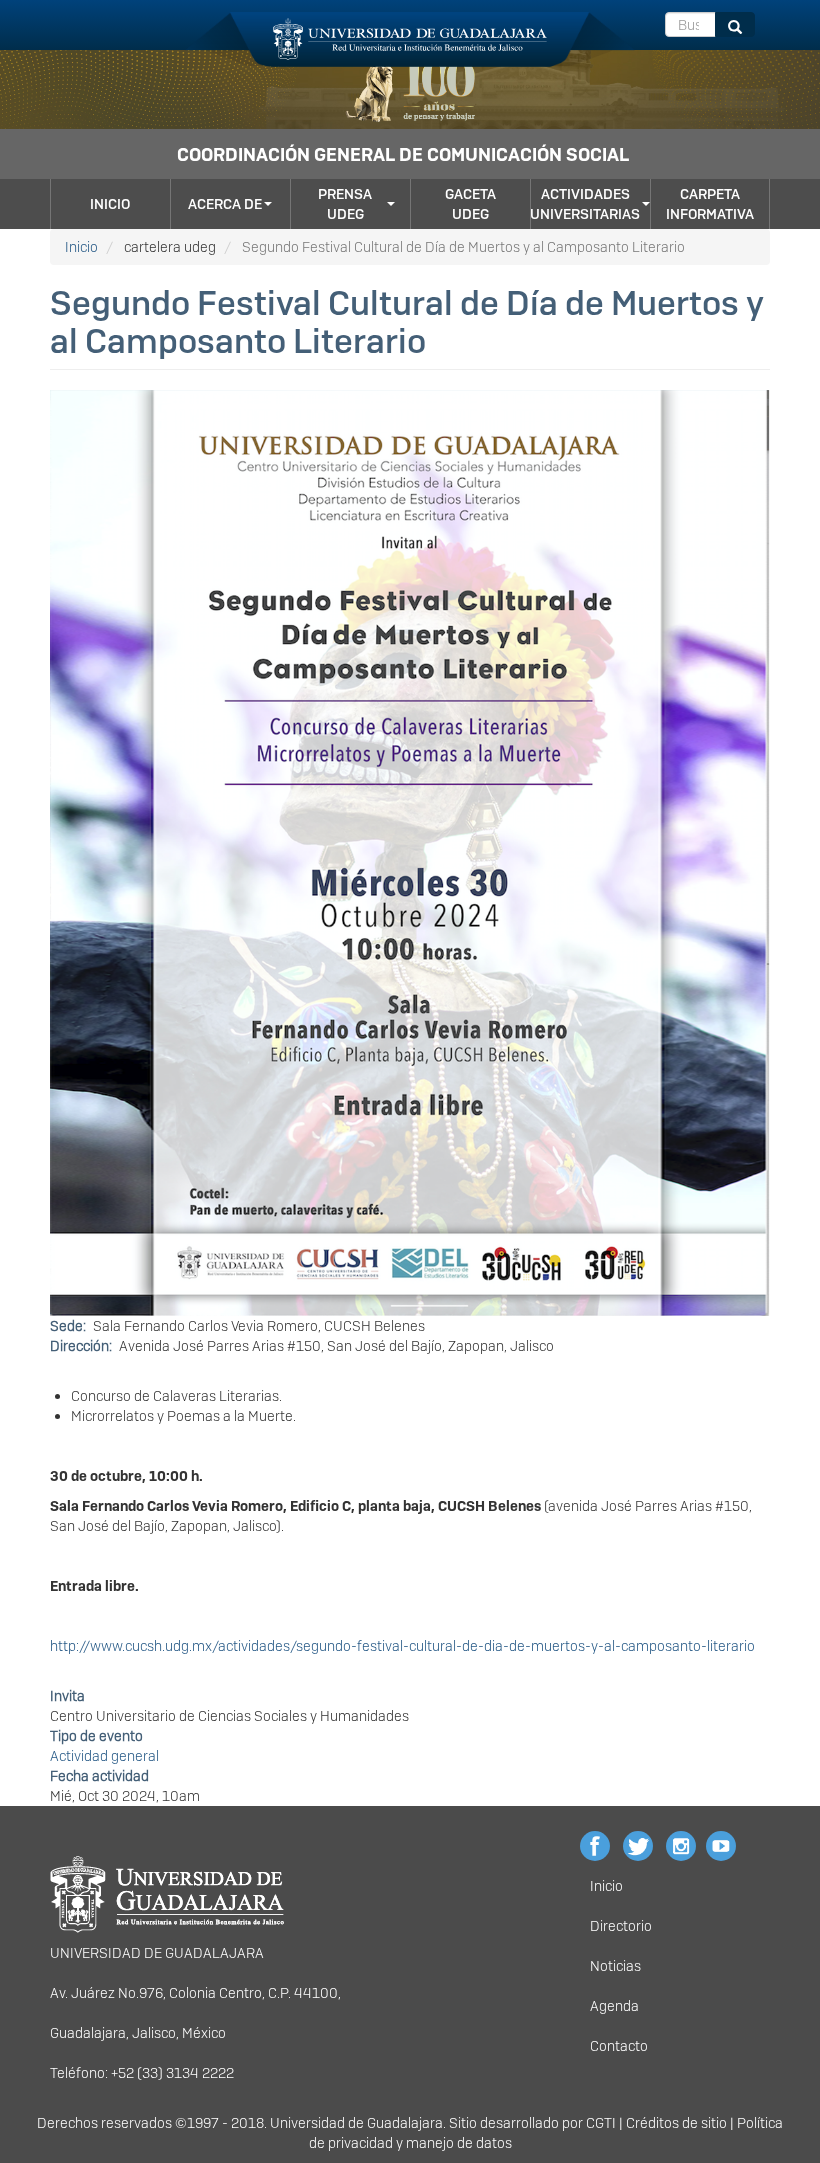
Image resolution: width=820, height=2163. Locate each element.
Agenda (614, 2006)
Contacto (619, 2046)
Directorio (621, 1926)
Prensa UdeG (345, 204)
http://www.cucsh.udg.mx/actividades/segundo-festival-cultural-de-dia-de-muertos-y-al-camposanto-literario (402, 1646)
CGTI (601, 2123)
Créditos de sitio (676, 2123)
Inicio (110, 204)
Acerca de (225, 204)
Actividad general (104, 1756)
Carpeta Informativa (710, 204)
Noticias (615, 1966)
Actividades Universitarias (585, 204)
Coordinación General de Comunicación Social (403, 154)
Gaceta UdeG (470, 204)
